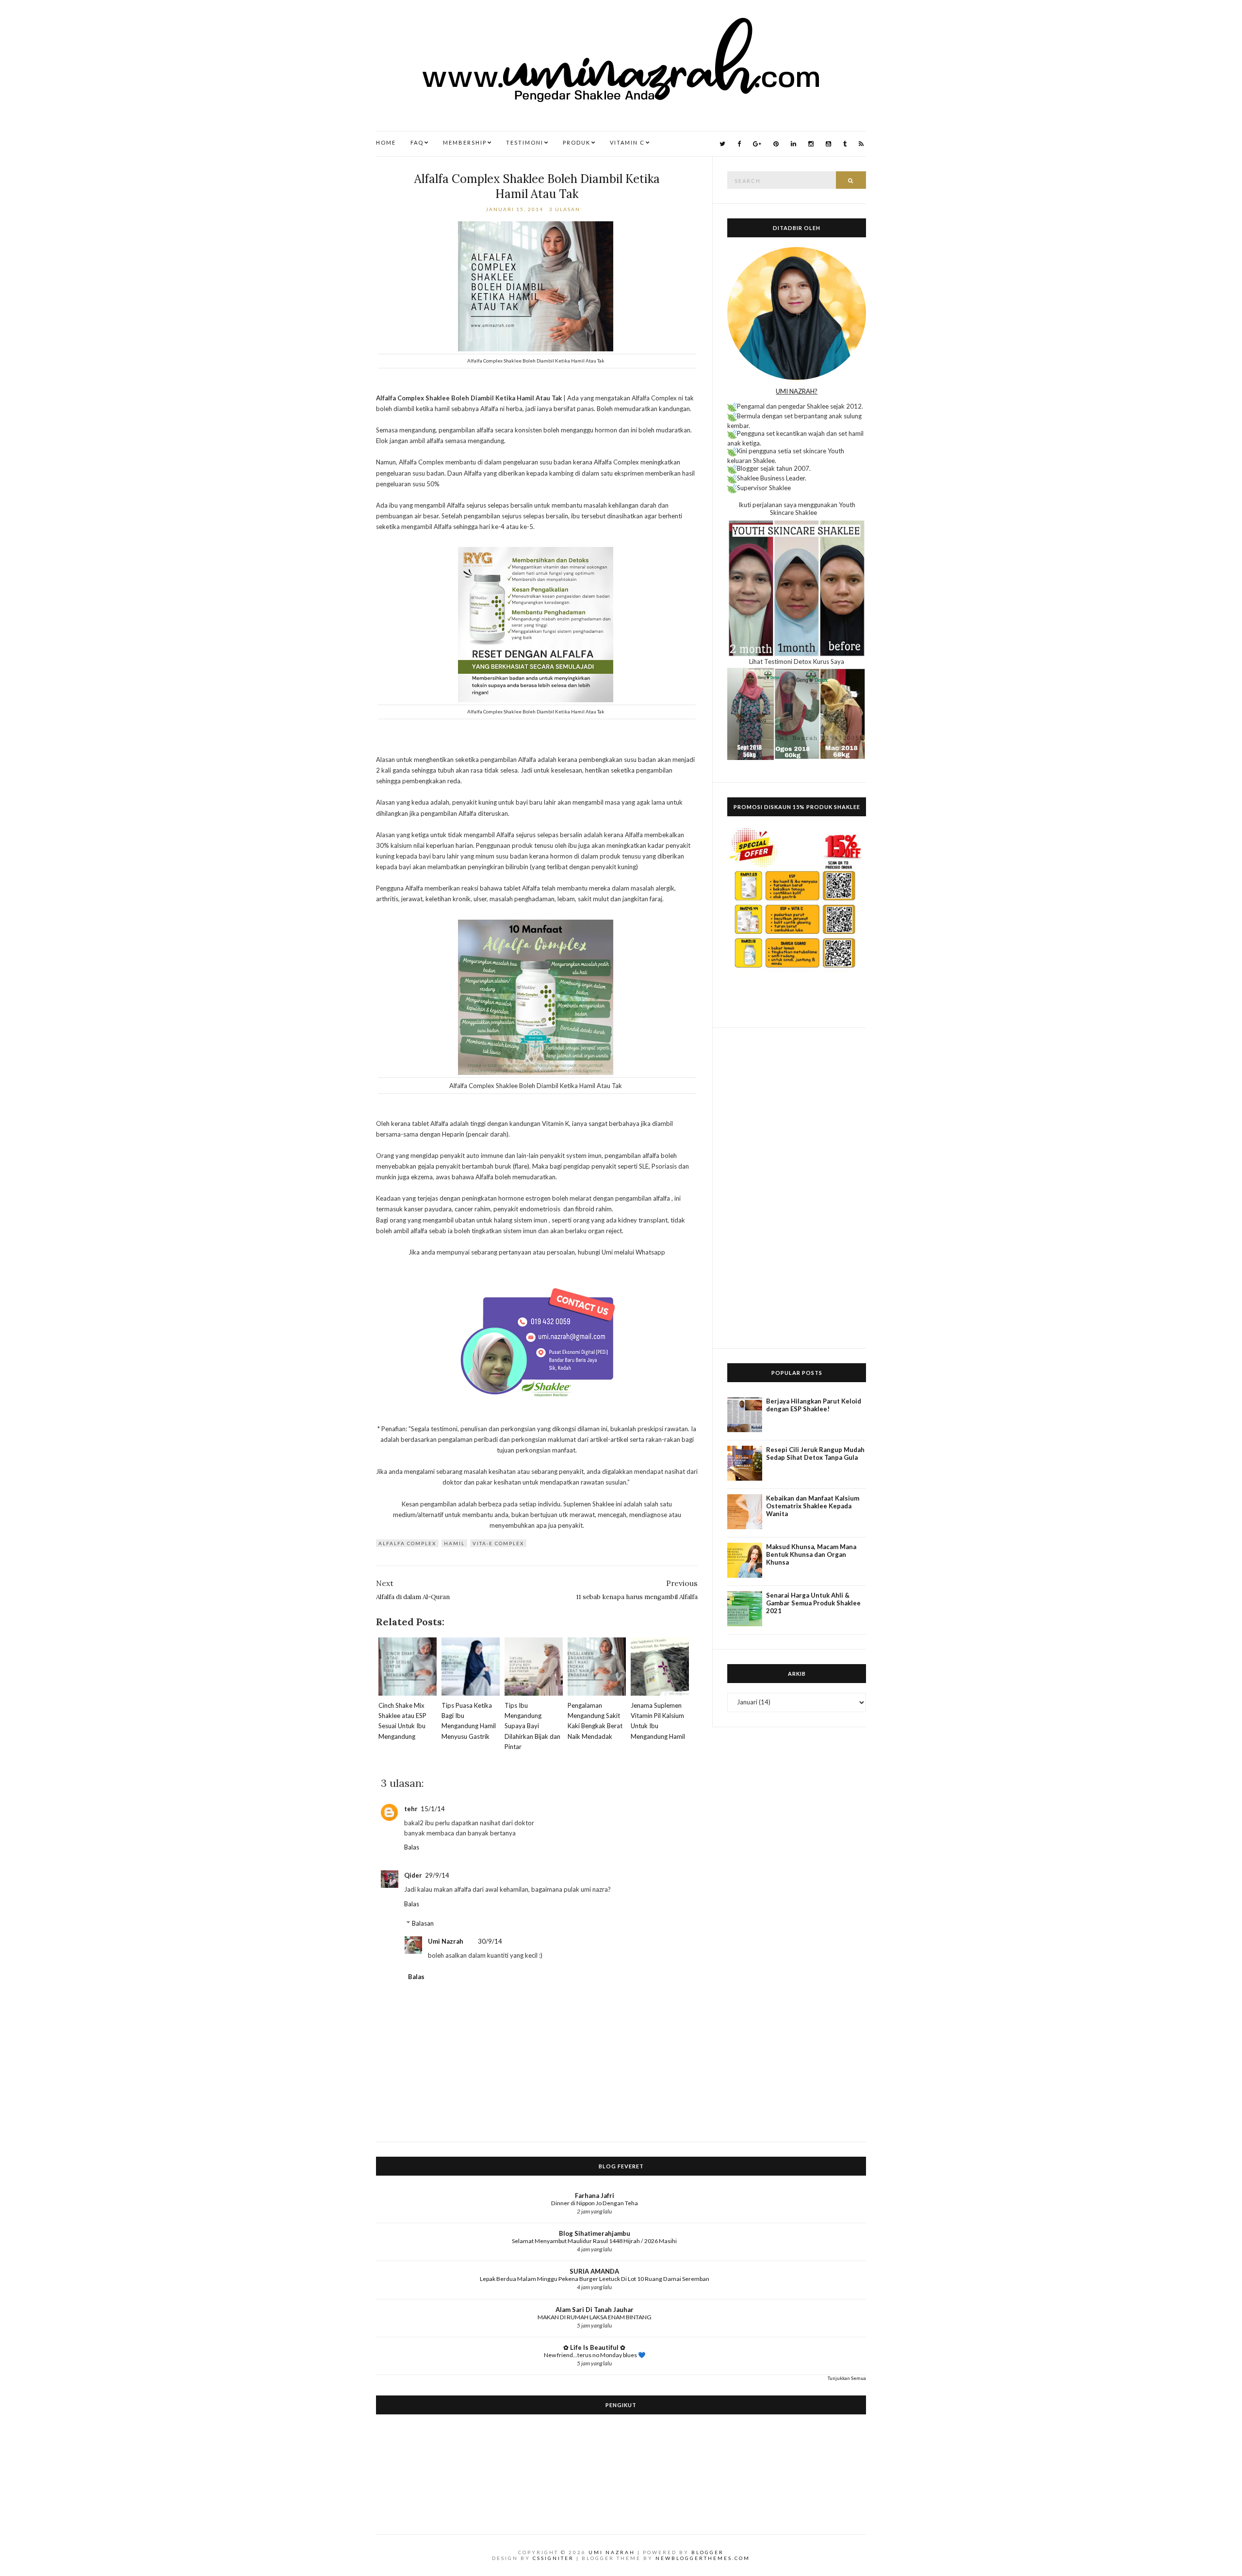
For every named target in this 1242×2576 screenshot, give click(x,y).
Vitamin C (627, 142)
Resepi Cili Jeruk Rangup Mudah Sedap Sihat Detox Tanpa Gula (815, 1453)
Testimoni (525, 142)
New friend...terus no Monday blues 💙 (595, 2355)
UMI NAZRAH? (797, 391)
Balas (412, 1847)
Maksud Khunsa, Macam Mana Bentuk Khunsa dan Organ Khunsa (811, 1554)
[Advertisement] (797, 1188)
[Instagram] (811, 144)
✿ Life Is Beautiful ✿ (594, 2347)
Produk (577, 142)
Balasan (423, 1923)
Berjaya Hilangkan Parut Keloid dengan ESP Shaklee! (814, 1405)
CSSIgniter (553, 2558)
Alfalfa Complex (407, 1543)
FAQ (417, 142)
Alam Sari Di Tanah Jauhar (595, 2310)
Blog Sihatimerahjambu (595, 2233)
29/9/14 (437, 1875)
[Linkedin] (793, 144)
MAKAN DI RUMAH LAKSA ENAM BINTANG (595, 2317)
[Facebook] (739, 144)
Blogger (708, 2552)
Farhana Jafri (595, 2196)
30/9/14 (490, 1941)
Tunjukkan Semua (847, 2378)
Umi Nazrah (446, 1941)
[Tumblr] (845, 144)
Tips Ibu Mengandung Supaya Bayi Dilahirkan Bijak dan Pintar (532, 1726)
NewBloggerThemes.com (703, 2558)
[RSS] (861, 144)
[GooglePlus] (757, 144)
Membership (465, 142)
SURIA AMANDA (594, 2271)
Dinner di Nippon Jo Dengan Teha (595, 2203)
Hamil (454, 1543)
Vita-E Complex (498, 1543)
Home (386, 142)
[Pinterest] (776, 144)
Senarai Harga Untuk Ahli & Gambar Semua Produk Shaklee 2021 (813, 1603)
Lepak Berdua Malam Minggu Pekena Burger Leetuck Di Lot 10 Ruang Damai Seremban (595, 2279)
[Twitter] (722, 144)
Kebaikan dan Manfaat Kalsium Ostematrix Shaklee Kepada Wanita (813, 1506)
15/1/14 (433, 1809)
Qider (413, 1875)
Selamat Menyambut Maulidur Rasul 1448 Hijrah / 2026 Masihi (594, 2241)
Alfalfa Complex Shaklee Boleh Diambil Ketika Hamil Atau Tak (537, 186)
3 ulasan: (567, 209)
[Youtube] (828, 144)
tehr (411, 1809)
